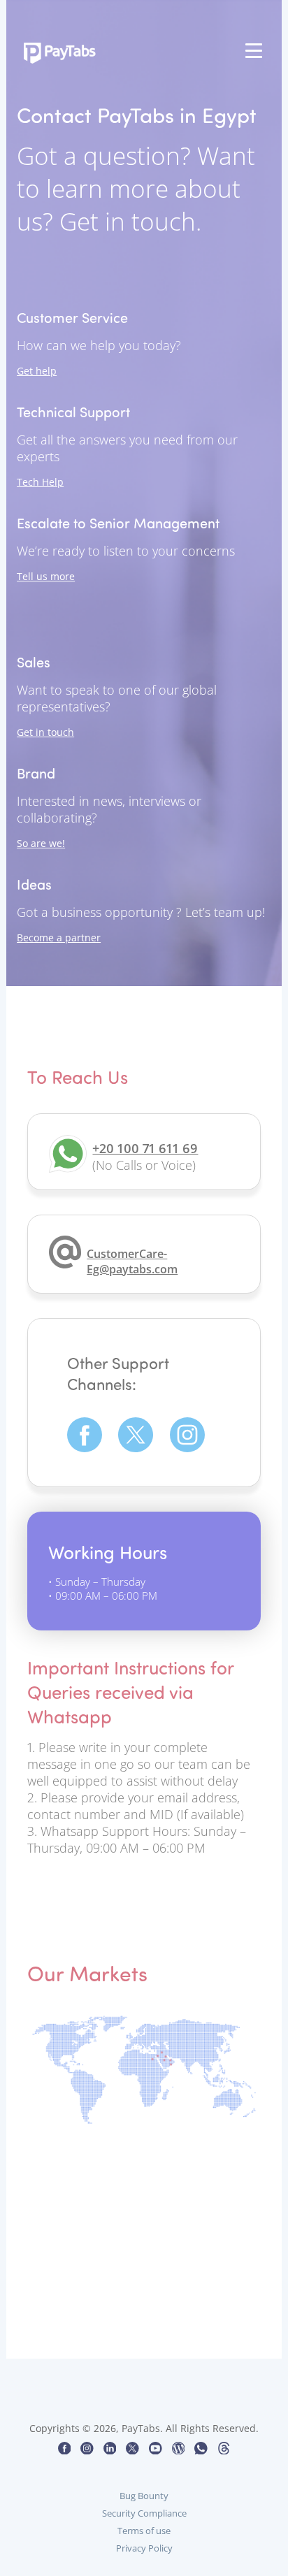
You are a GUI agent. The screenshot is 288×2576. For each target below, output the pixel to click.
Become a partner (59, 938)
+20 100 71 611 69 (145, 1148)
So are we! (41, 843)
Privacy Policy (144, 2548)
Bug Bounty (144, 2496)
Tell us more (46, 576)
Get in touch (45, 732)
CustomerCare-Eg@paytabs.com (132, 1261)
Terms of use (144, 2531)
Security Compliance (144, 2513)
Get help (37, 371)
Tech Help (40, 482)
